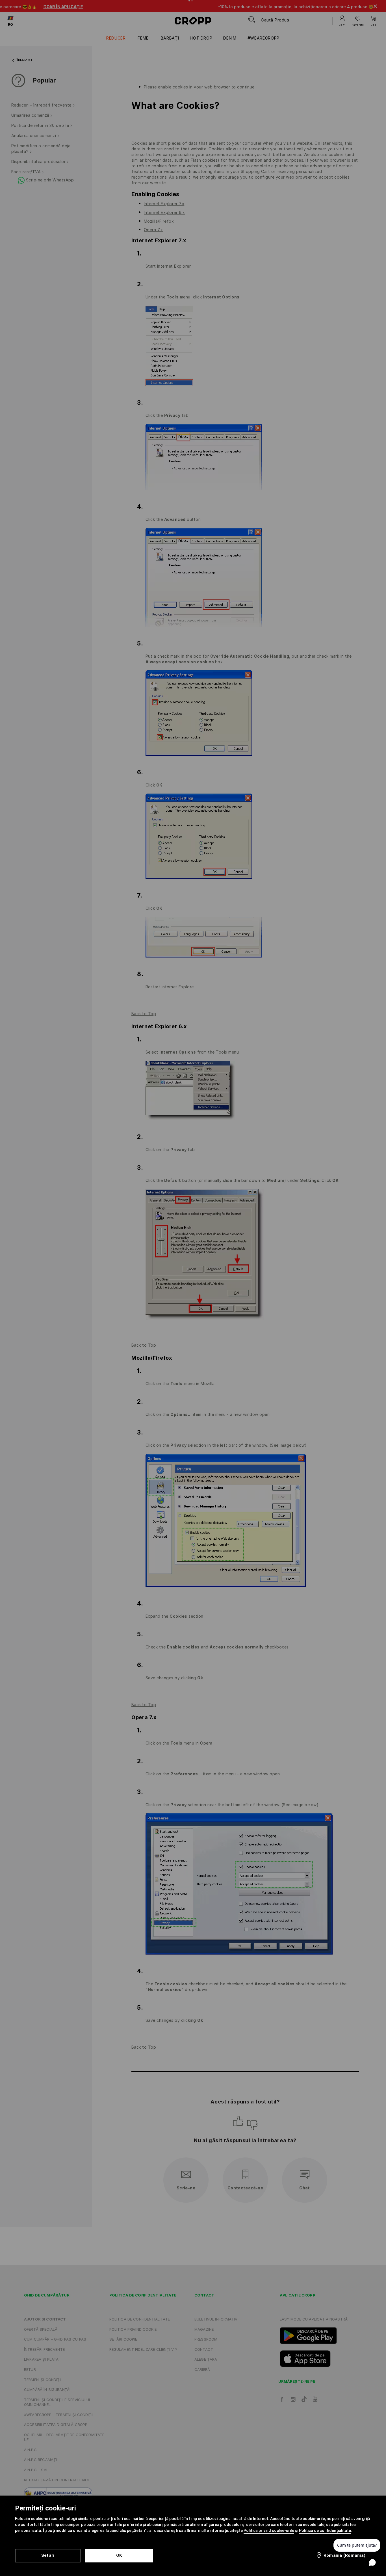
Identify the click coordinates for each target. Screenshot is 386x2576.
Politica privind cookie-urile (269, 2530)
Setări (48, 2555)
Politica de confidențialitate (325, 2530)
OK (119, 2555)
